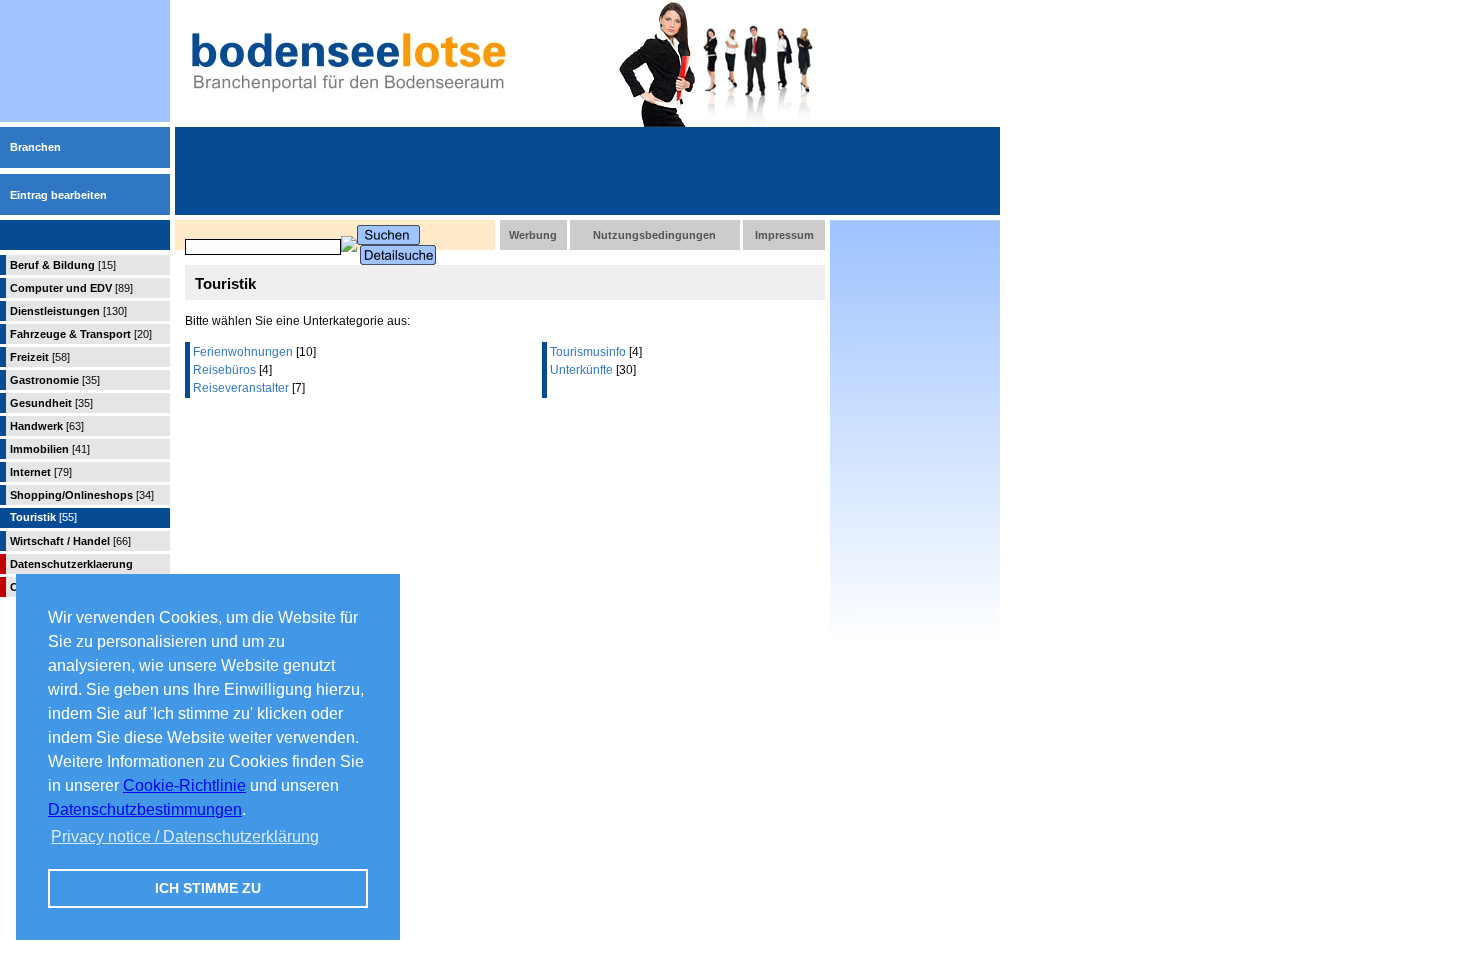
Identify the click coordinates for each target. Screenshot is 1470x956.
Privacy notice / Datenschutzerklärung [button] (185, 836)
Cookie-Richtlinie (184, 785)
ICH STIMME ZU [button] (208, 888)
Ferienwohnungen (243, 352)
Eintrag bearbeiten (58, 195)
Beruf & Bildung (63, 265)
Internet (41, 472)
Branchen (35, 147)
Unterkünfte (581, 370)
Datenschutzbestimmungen (145, 809)
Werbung (533, 235)
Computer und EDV (71, 288)
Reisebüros (224, 370)
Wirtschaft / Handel (70, 541)
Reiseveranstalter (241, 388)
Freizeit (40, 357)
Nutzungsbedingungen (654, 235)
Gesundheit (51, 403)
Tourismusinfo (588, 352)
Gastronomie (55, 380)
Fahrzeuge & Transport (81, 334)
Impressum (784, 235)
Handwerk (47, 426)
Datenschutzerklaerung (71, 564)
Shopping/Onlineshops (82, 495)
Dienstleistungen (68, 311)
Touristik (43, 517)
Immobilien (50, 449)
